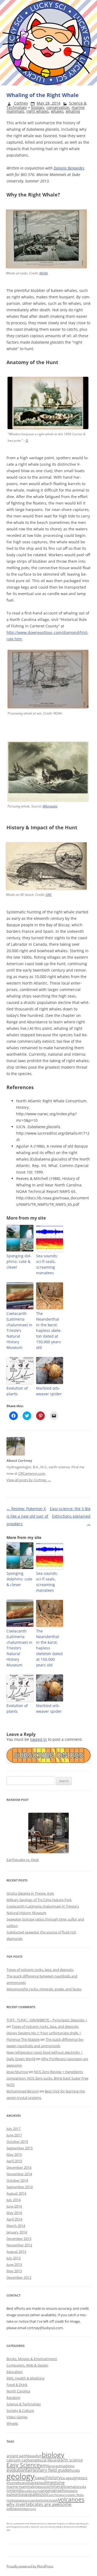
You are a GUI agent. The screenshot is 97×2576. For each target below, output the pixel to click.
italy (31, 2483)
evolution (16, 2470)
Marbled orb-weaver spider (49, 1391)
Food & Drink (17, 2385)
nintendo (15, 2490)
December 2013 (19, 2239)
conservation (58, 107)
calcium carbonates (24, 2460)
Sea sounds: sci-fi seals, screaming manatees (47, 1264)
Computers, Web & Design (27, 2365)
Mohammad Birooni (23, 2091)
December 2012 (19, 2277)
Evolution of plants (17, 1391)
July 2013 (13, 2258)
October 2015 (17, 2142)
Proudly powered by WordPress (30, 2566)
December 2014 (19, 2167)
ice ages (67, 2478)
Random (13, 2398)
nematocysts (76, 2487)
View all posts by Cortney (29, 1480)
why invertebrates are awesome (39, 2504)
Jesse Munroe (17, 2072)
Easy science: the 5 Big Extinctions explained (70, 1516)
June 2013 (14, 2264)
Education (15, 2372)
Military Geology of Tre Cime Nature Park (39, 1900)
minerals (58, 2486)
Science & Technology (24, 2404)
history (53, 2478)
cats (55, 2460)
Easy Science (23, 2465)
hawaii (40, 2478)
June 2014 (14, 2206)
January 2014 (17, 2232)
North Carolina (18, 2391)
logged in (39, 1739)
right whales (38, 111)
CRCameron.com (32, 1473)
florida (75, 2470)
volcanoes (71, 2499)
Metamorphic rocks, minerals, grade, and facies (44, 1989)
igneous (80, 2478)
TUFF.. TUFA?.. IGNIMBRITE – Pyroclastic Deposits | (47, 2020)
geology (20, 2476)
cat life (47, 2460)
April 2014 (14, 2219)
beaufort (35, 2456)
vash (54, 2500)
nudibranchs (32, 2491)
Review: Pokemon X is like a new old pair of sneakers (27, 1516)
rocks (11, 2500)
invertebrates (17, 2483)
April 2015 (14, 2161)
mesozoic (42, 2487)
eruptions (67, 2466)
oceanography (53, 2490)
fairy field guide (54, 2470)
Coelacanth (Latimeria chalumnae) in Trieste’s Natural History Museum (19, 1330)
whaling (73, 111)
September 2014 (20, 2187)
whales (57, 111)
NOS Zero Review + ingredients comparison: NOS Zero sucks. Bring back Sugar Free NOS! (47, 2078)
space (20, 2500)
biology (38, 107)
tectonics (43, 2500)
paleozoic (39, 2494)
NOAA (44, 273)
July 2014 (13, 2200)
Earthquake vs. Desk (23, 1860)
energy (54, 2466)
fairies (32, 2470)
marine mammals (20, 2487)
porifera (55, 2495)
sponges (30, 2501)
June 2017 (14, 2135)
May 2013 (14, 2271)
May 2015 (14, 2154)
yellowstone (16, 2509)
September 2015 (20, 2148)
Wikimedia (50, 806)
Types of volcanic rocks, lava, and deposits (40, 1970)
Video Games (17, 2417)
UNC (49, 895)
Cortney (21, 103)
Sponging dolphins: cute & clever (19, 1261)
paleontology (18, 2494)
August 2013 (16, 2252)
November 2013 (19, 2245)
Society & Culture (20, 2411)
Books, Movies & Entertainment (32, 2359)
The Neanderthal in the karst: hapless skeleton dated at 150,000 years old (49, 1330)
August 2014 (16, 2193)
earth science (71, 2460)
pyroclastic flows (72, 2495)
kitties (40, 2483)
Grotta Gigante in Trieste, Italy (30, 1893)
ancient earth (17, 2456)
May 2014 (14, 2213)
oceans (72, 2491)
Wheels (12, 2423)
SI (27, 441)
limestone (55, 2482)
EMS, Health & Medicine (25, 2378)
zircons (31, 2509)
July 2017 (13, 2129)
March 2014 (16, 2226)
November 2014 (19, 2174)
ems (44, 2465)
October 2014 (17, 2180)
